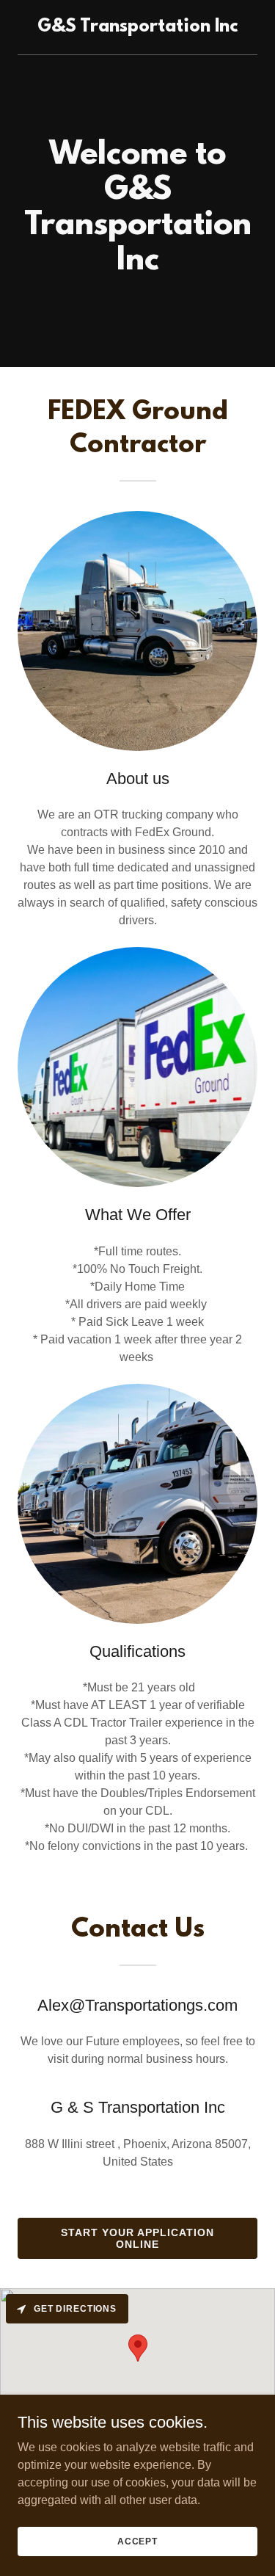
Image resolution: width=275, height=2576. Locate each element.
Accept (137, 2541)
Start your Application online (137, 2238)
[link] (137, 28)
